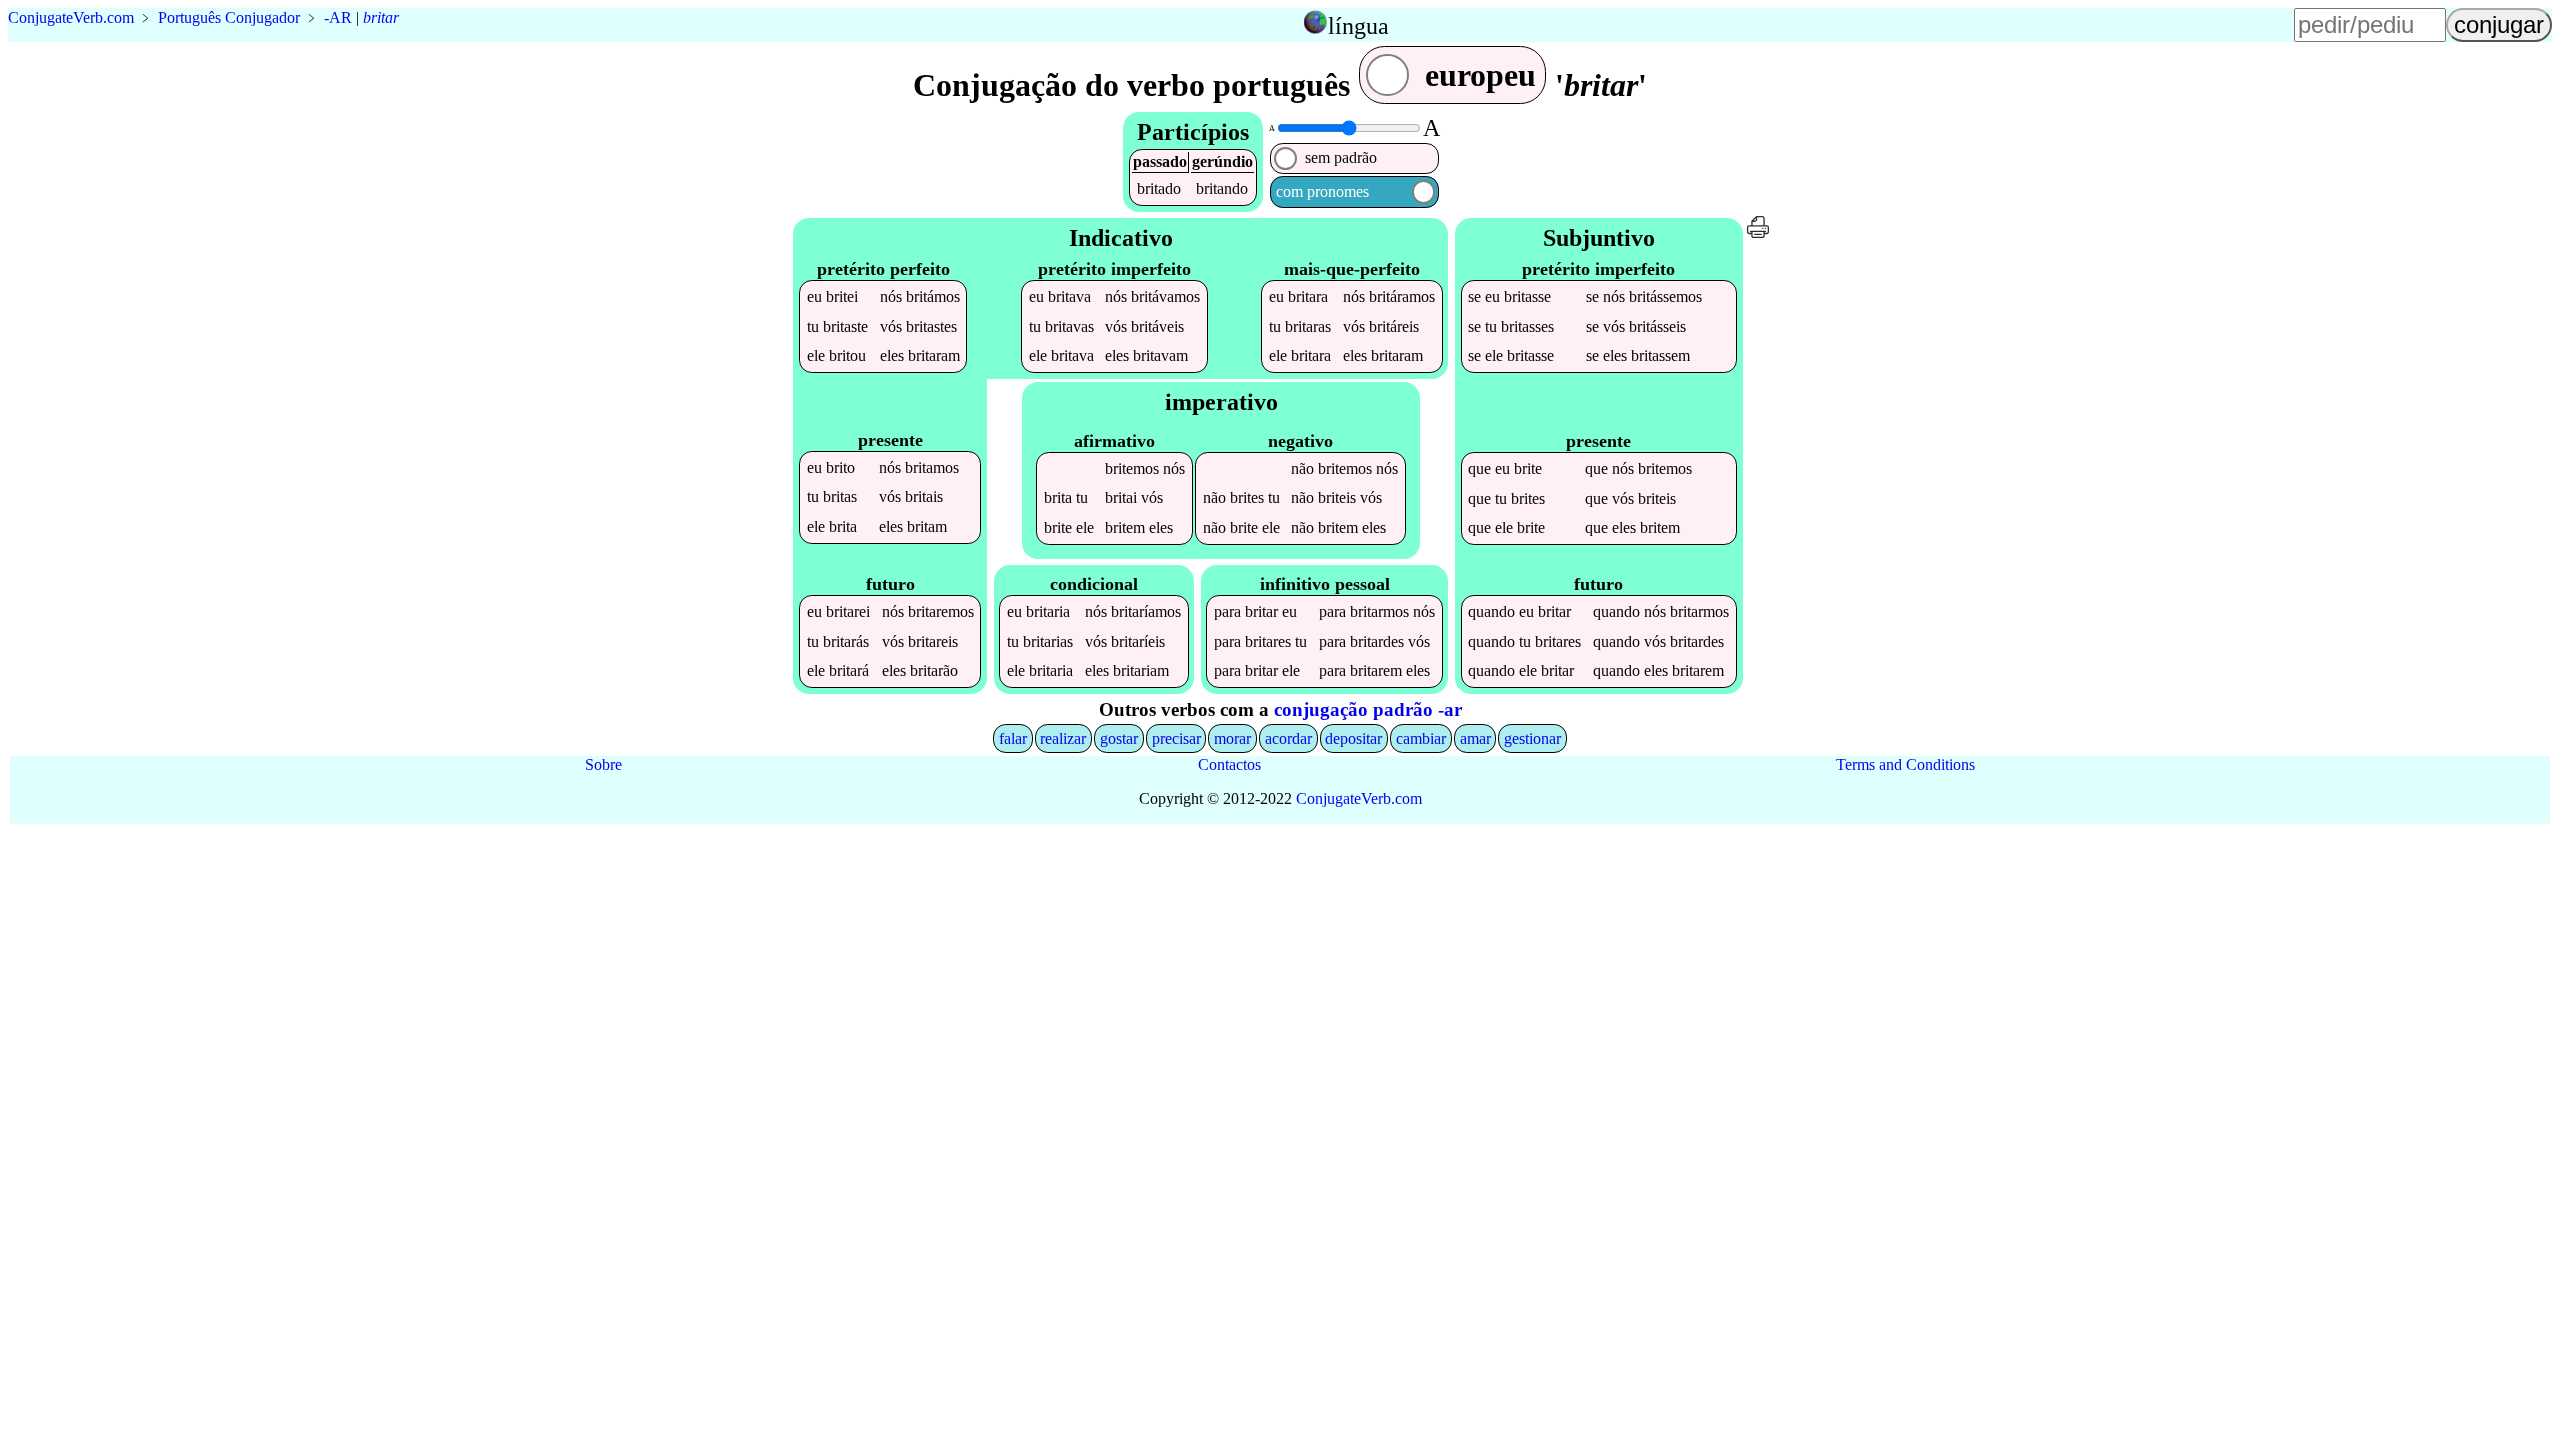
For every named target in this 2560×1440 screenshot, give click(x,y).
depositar (1353, 738)
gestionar (1532, 738)
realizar (1063, 738)
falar (1013, 738)
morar (1232, 738)
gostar (1119, 738)
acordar (1288, 738)
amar (1475, 738)
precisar (1176, 738)
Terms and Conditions (1905, 764)
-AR (338, 17)
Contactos (1229, 764)
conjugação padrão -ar (1368, 709)
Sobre (603, 764)
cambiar (1421, 738)
